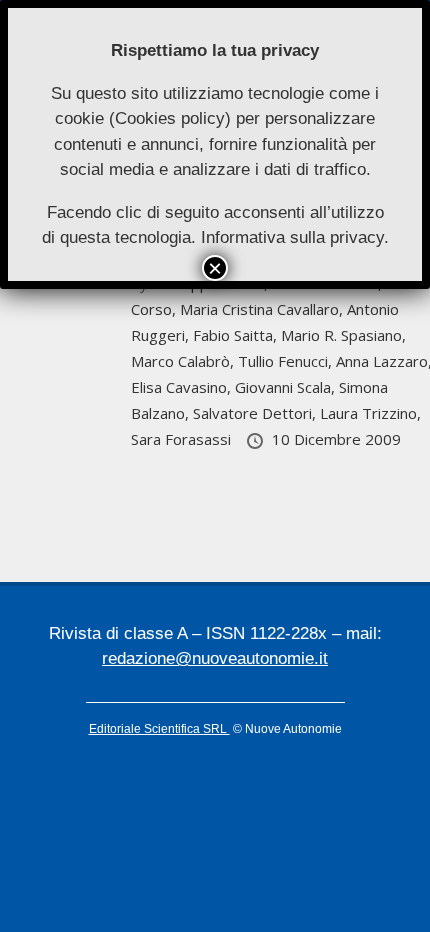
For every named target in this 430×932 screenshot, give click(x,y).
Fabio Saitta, (237, 335)
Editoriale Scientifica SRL (159, 729)
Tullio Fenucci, (287, 361)
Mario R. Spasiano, (343, 335)
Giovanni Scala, (287, 387)
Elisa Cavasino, (183, 387)
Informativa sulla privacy (292, 237)
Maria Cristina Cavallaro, (263, 309)
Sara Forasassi (183, 439)
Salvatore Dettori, (256, 413)
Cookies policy (170, 118)
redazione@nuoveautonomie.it (215, 658)
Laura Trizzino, (370, 413)
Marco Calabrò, (184, 361)
